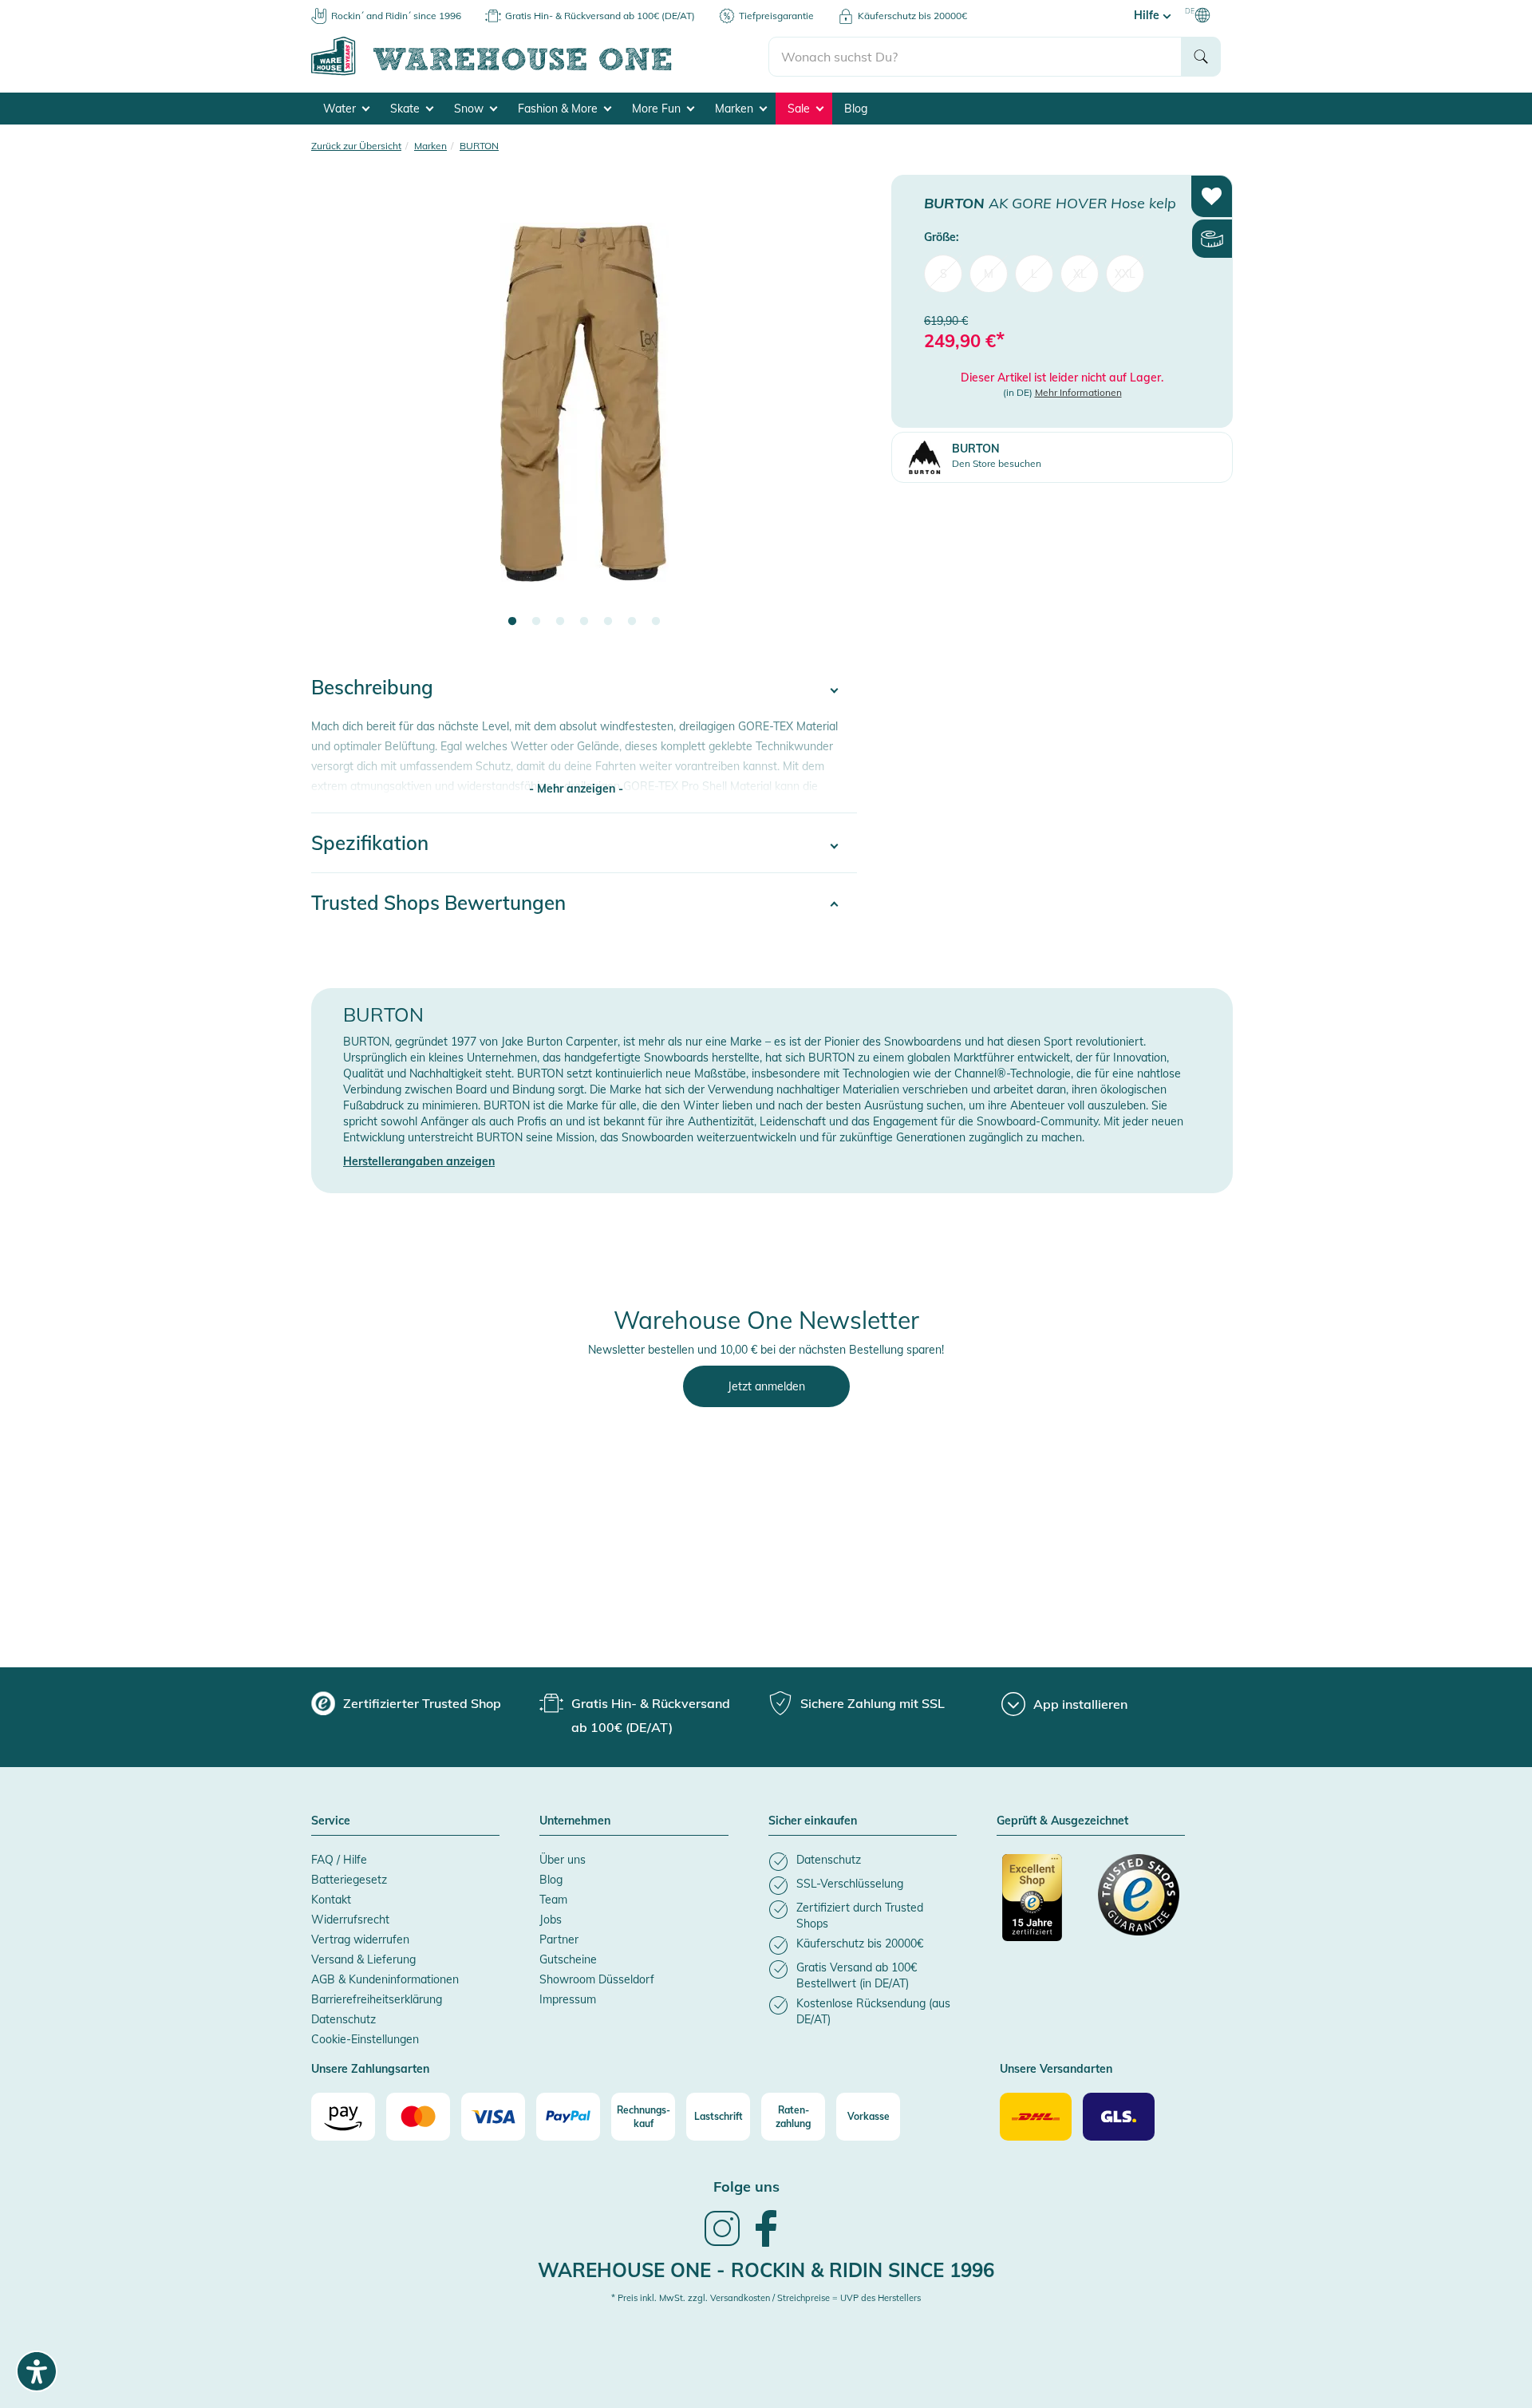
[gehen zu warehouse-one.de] (540, 73)
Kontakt (331, 1900)
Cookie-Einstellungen (365, 2039)
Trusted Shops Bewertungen (438, 903)
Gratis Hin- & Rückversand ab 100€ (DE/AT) (600, 16)
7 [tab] (656, 622)
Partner (559, 1939)
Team (553, 1900)
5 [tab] (608, 622)
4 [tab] (584, 622)
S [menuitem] (944, 273)
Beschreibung (372, 687)
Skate (407, 109)
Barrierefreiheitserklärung (377, 1999)
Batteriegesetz (349, 1880)
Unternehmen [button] (575, 1821)
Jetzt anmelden (766, 1386)
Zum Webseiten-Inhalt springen (81, 8)
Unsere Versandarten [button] (1056, 2070)
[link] (722, 2244)
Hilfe (1148, 15)
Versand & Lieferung (363, 1959)
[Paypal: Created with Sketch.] (568, 2117)
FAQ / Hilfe (339, 1860)
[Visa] (493, 2117)
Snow (470, 109)
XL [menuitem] (1080, 273)
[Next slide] (829, 412)
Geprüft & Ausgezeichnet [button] (1062, 1821)
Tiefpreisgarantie (776, 16)
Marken (736, 109)
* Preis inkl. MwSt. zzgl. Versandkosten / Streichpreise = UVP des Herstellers (766, 2298)
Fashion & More (559, 109)
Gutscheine (568, 1959)
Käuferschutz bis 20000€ (912, 16)
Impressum (568, 1999)
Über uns (563, 1860)
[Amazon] (343, 2117)
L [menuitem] (1034, 273)
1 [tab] (512, 622)
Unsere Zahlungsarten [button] (370, 2070)
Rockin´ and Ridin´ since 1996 (396, 16)
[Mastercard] (418, 2117)
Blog (856, 109)
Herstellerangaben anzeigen (419, 1161)
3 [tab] (560, 622)
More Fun (658, 109)
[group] (406, 1703)
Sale (800, 109)
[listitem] (863, 1862)
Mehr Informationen (1078, 392)
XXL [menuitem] (1125, 273)
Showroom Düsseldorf (597, 1979)
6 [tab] (632, 622)
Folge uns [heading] (746, 2187)
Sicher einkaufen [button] (813, 1821)
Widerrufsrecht (350, 1920)
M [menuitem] (989, 273)
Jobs (551, 1920)
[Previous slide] (339, 412)
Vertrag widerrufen (360, 1939)
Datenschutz (344, 2019)
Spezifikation (370, 843)
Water (341, 109)
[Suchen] (1201, 57)
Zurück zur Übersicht (356, 146)
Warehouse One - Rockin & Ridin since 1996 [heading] (766, 2270)
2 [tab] (536, 622)
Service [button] (331, 1821)
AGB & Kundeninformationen (385, 1979)
